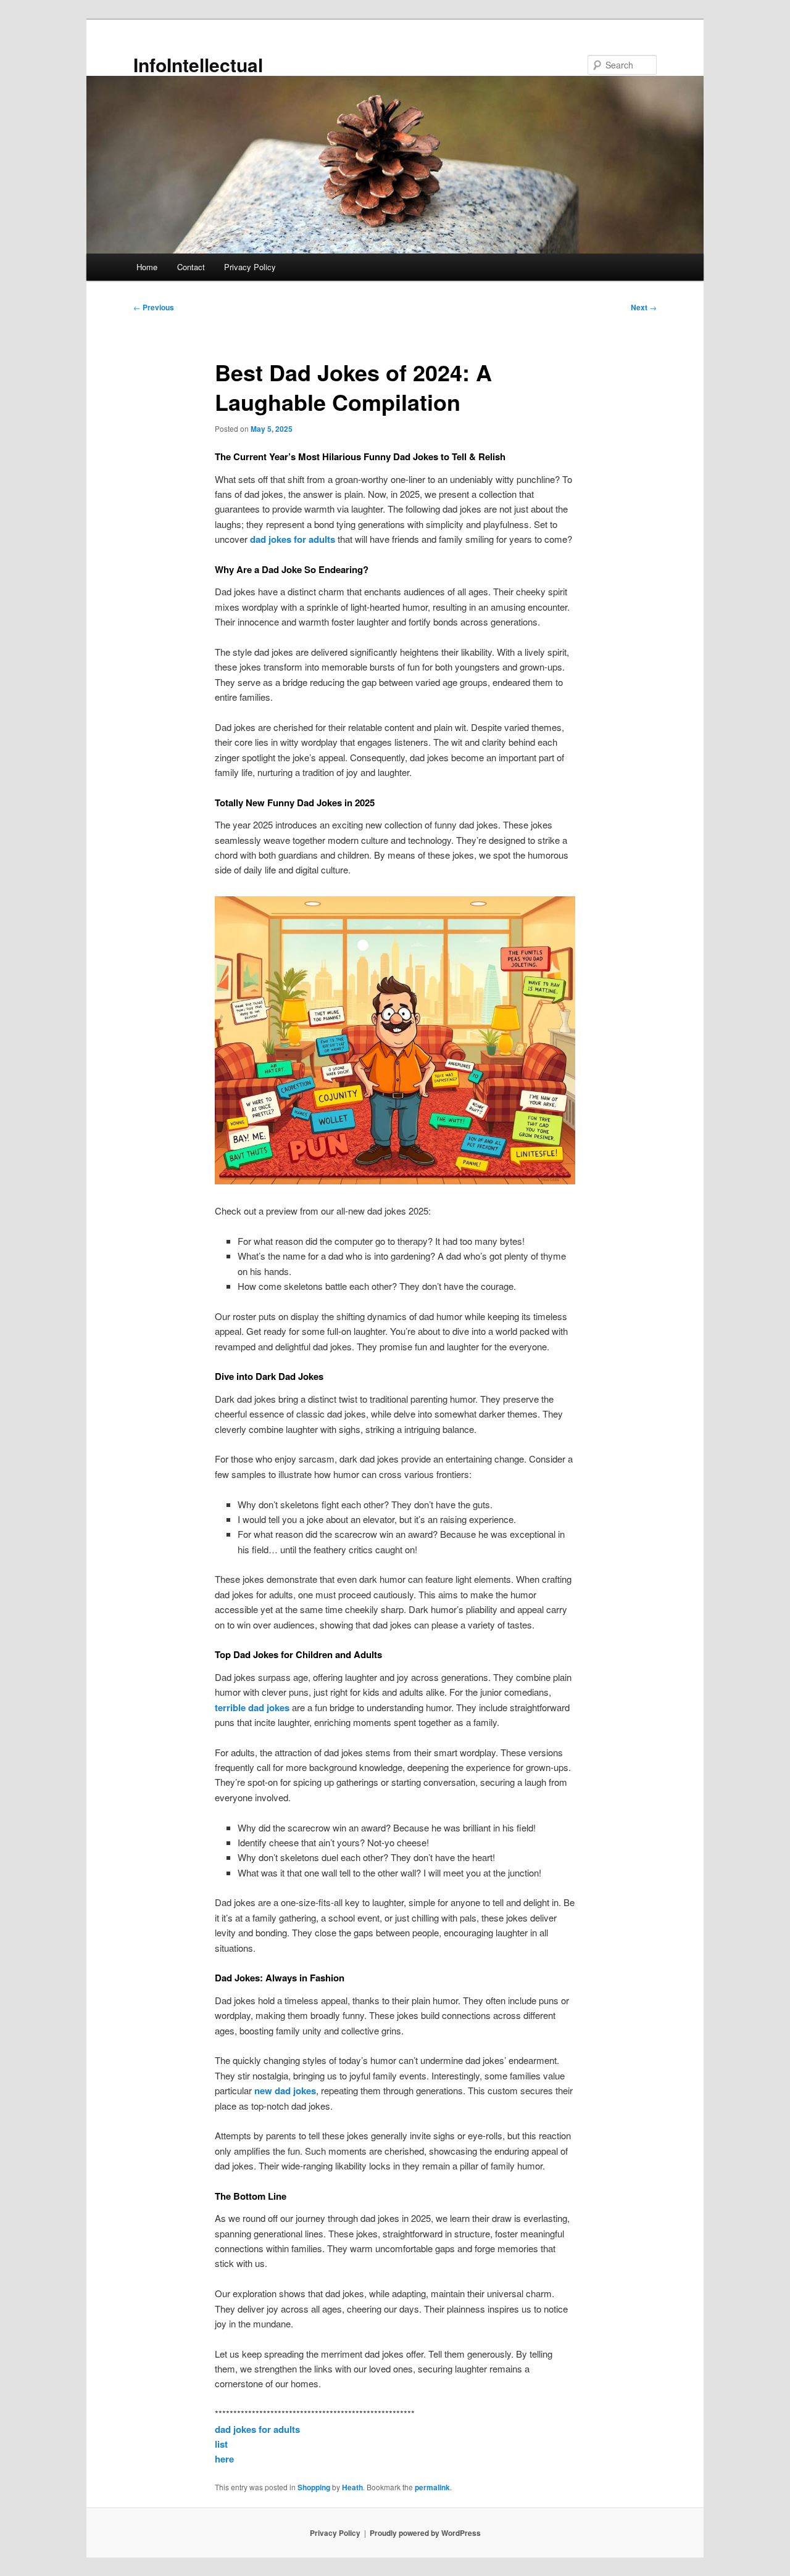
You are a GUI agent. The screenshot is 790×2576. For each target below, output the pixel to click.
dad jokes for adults (293, 539)
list (221, 2444)
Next (644, 307)
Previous (154, 307)
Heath (352, 2487)
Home (147, 267)
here (224, 2459)
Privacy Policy (250, 267)
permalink (432, 2487)
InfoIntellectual (198, 64)
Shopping (314, 2487)
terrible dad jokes (252, 1707)
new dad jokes (285, 2091)
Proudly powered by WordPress (425, 2533)
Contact (191, 267)
